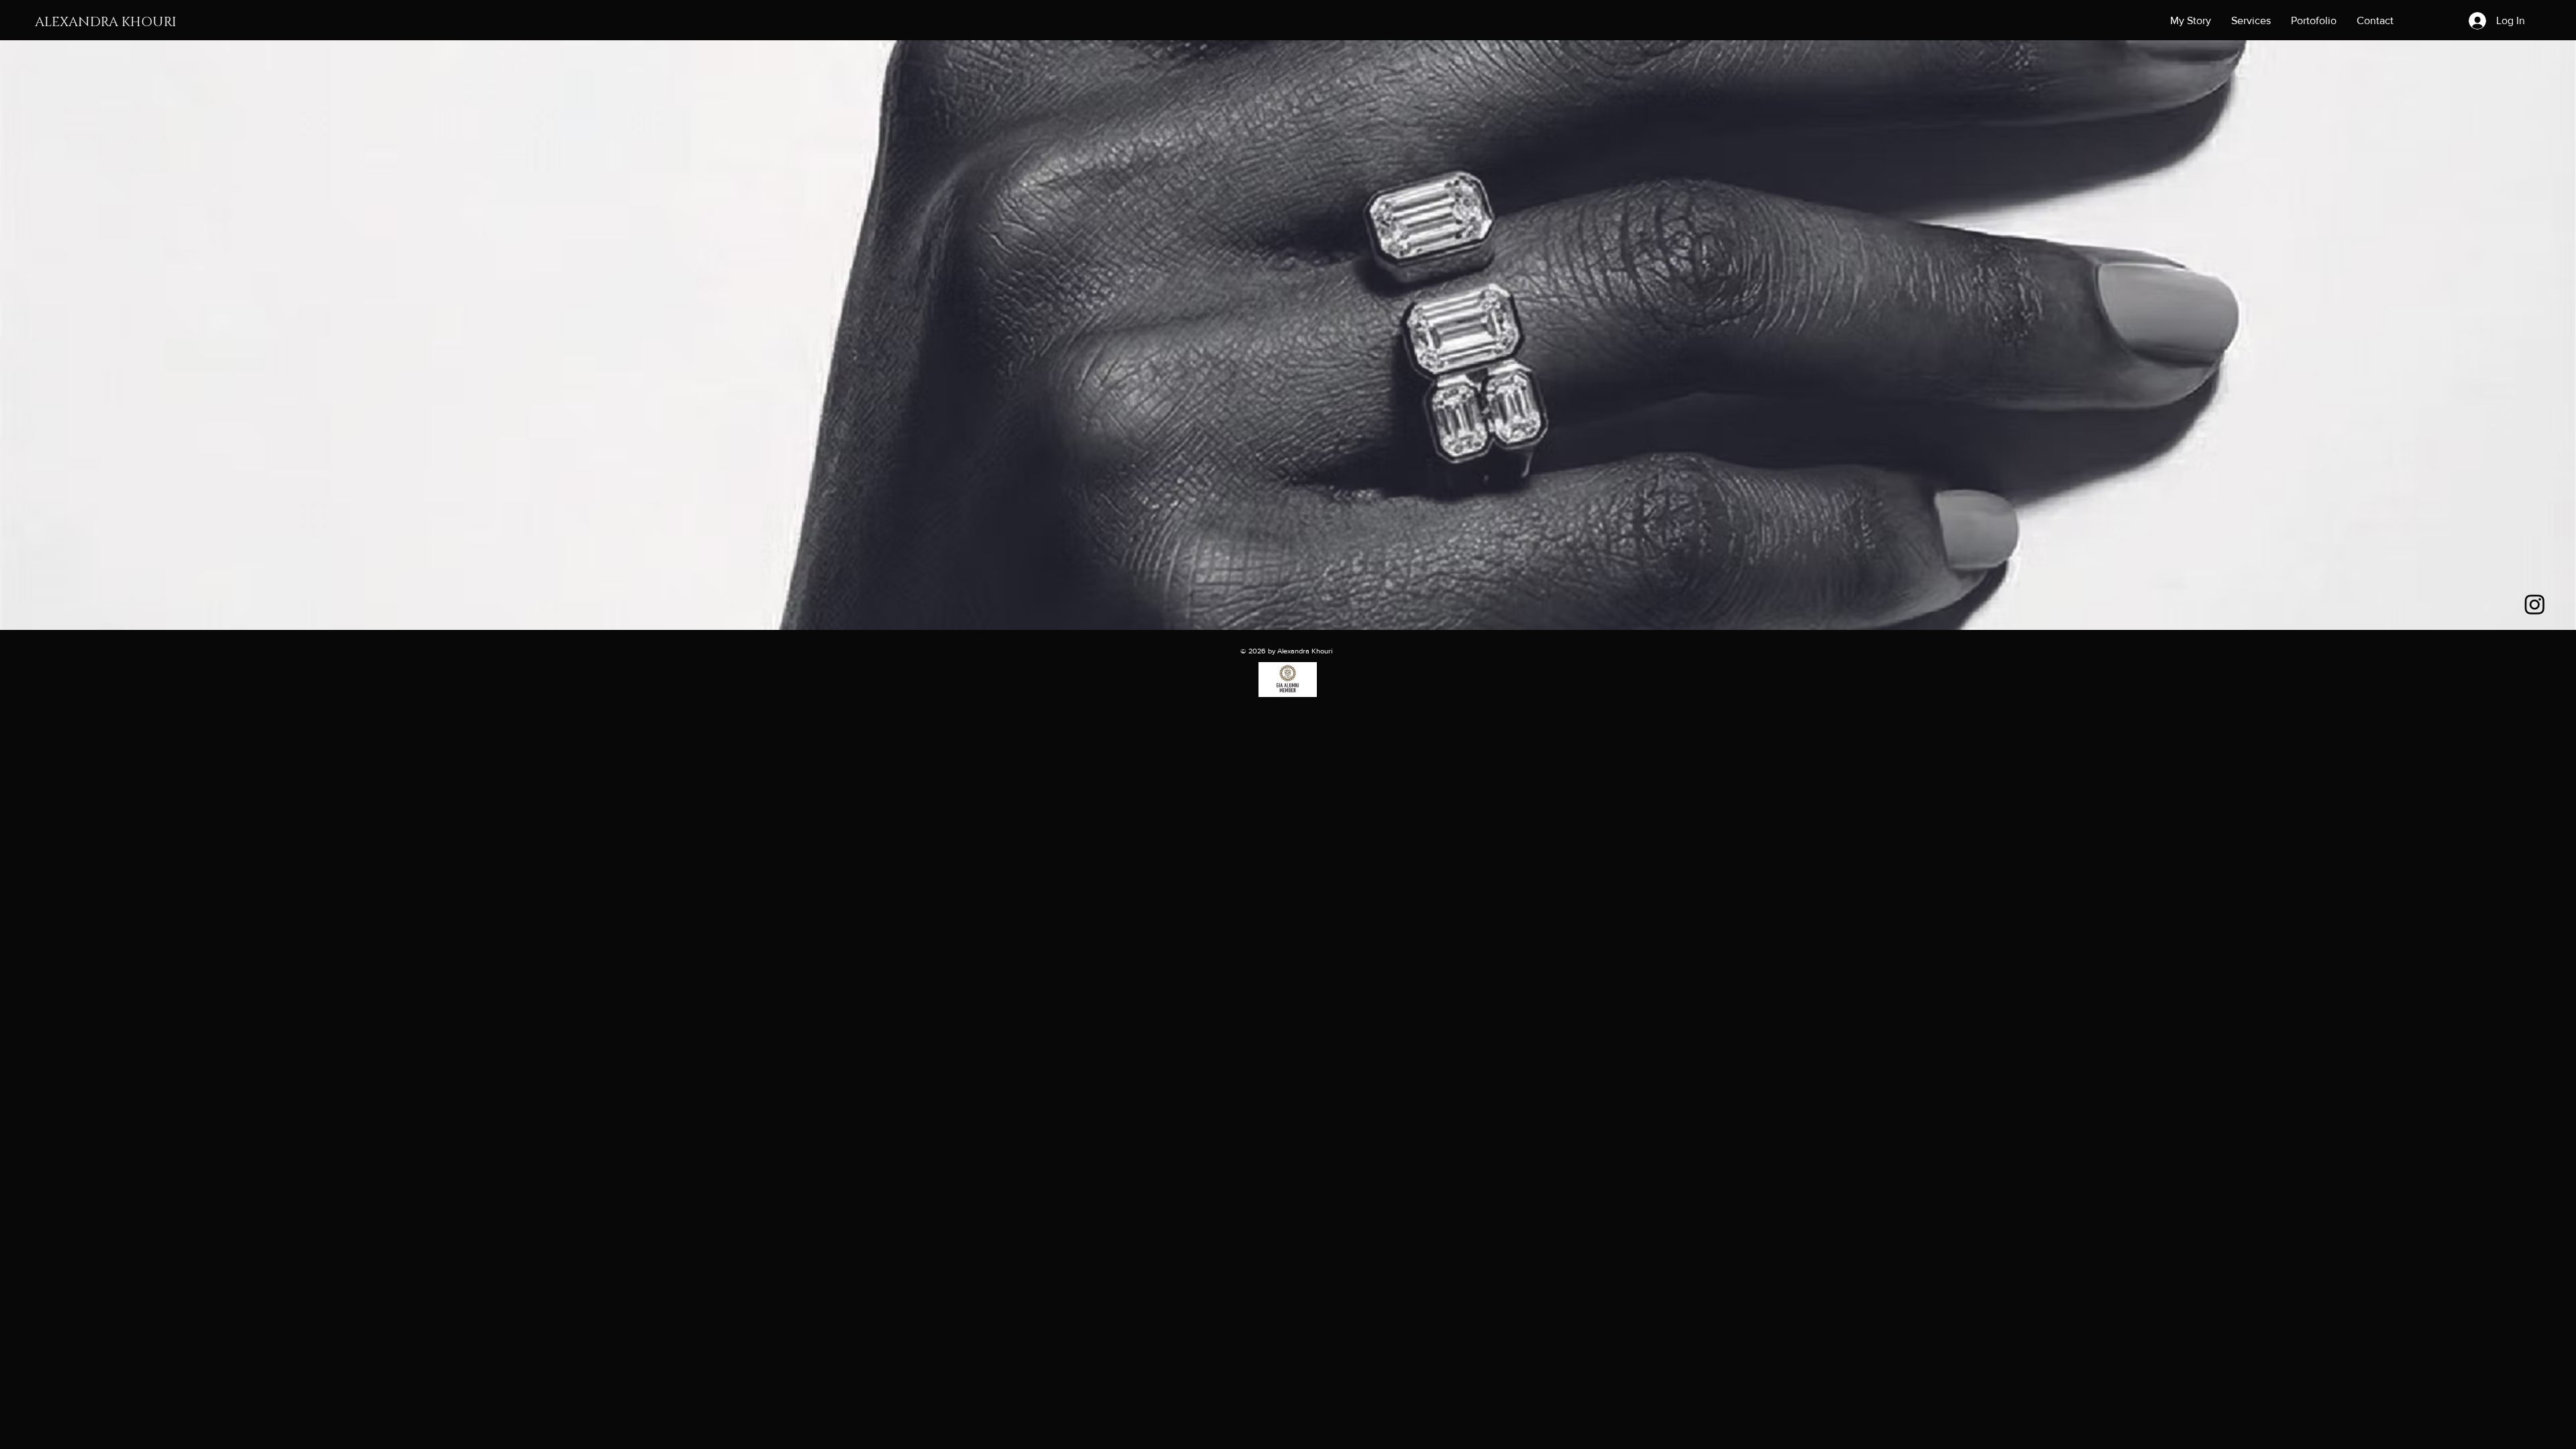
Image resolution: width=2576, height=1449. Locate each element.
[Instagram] (2535, 604)
